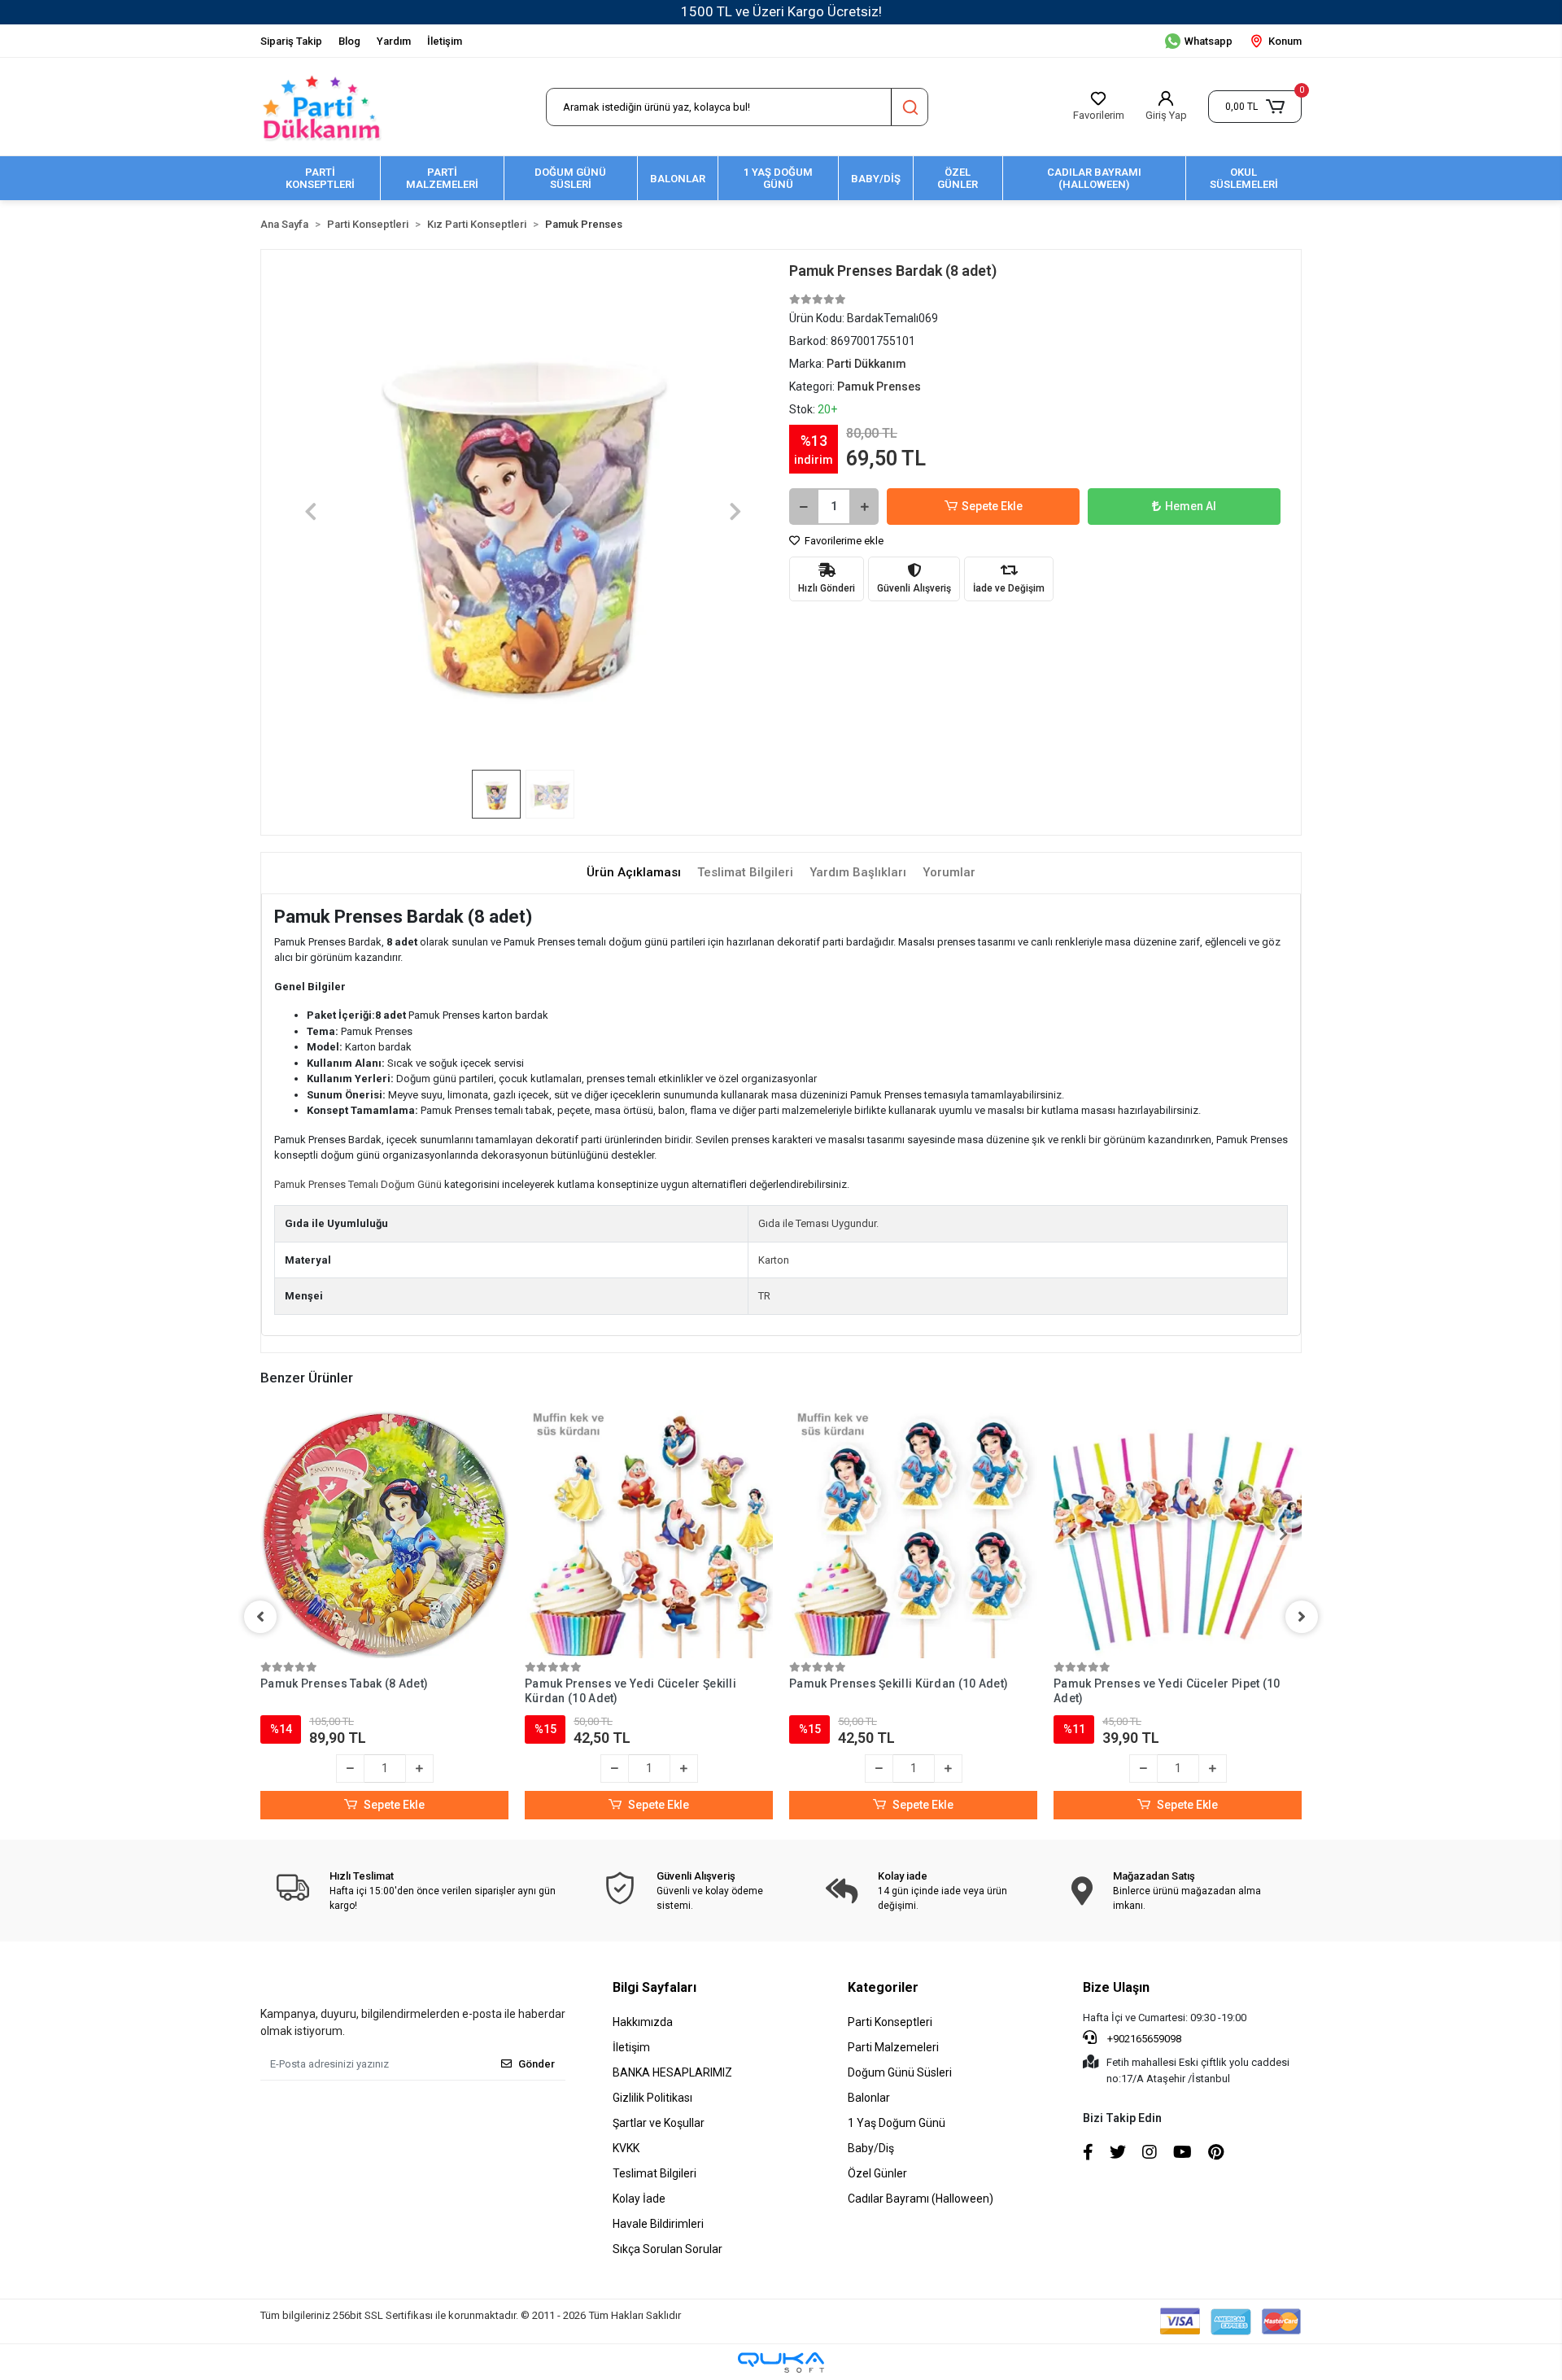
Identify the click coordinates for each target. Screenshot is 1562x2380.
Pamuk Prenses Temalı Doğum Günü (358, 1184)
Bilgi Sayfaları (654, 1987)
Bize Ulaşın (1116, 1987)
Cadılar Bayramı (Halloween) (921, 2199)
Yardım (394, 41)
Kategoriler (883, 1987)
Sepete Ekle (992, 506)
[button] (1255, 107)
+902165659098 (1143, 2039)
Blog (349, 41)
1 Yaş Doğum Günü (897, 2123)
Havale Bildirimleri (658, 2224)
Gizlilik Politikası (652, 2098)
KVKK (626, 2148)
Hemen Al (1191, 506)
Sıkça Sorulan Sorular (668, 2249)
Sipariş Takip (291, 41)
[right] (1302, 1617)
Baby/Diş (871, 2148)
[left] (260, 1617)
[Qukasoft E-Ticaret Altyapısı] (781, 2363)
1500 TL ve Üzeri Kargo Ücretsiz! (781, 11)
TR (764, 1296)
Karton (774, 1260)
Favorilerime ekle (843, 541)
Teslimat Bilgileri (654, 2173)
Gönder (537, 2064)
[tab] (634, 873)
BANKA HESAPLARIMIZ (672, 2072)
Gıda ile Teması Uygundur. (818, 1223)
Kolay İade (639, 2199)
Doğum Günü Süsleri (900, 2072)
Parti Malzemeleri (893, 2047)
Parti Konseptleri (890, 2022)
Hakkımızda (643, 2022)
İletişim (445, 41)
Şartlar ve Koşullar (659, 2123)
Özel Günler (877, 2173)
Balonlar (869, 2098)
